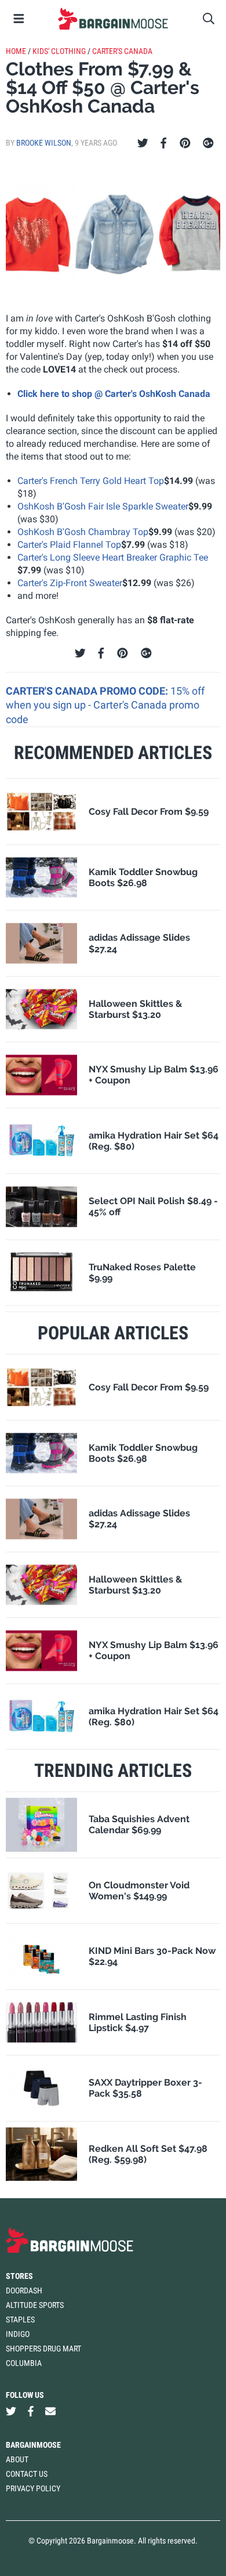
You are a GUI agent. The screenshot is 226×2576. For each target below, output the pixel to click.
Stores (19, 2276)
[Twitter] (143, 143)
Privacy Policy (33, 2488)
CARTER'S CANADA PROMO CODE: (88, 691)
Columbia (24, 2363)
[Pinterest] (185, 143)
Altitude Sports (35, 2305)
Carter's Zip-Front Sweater (70, 583)
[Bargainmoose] (113, 19)
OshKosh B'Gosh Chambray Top (83, 532)
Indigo (18, 2334)
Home (16, 51)
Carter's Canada (122, 51)
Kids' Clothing (59, 51)
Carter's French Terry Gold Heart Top (91, 481)
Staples (20, 2320)
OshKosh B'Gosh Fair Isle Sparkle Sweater (103, 506)
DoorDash (24, 2290)
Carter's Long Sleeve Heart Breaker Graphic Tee (113, 557)
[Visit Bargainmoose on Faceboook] (31, 2411)
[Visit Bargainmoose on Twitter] (11, 2411)
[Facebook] (163, 143)
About (17, 2459)
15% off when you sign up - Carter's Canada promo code (105, 705)
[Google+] (208, 143)
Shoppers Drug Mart (43, 2349)
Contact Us (27, 2474)
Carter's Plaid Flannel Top (69, 545)
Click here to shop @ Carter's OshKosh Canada (114, 394)
